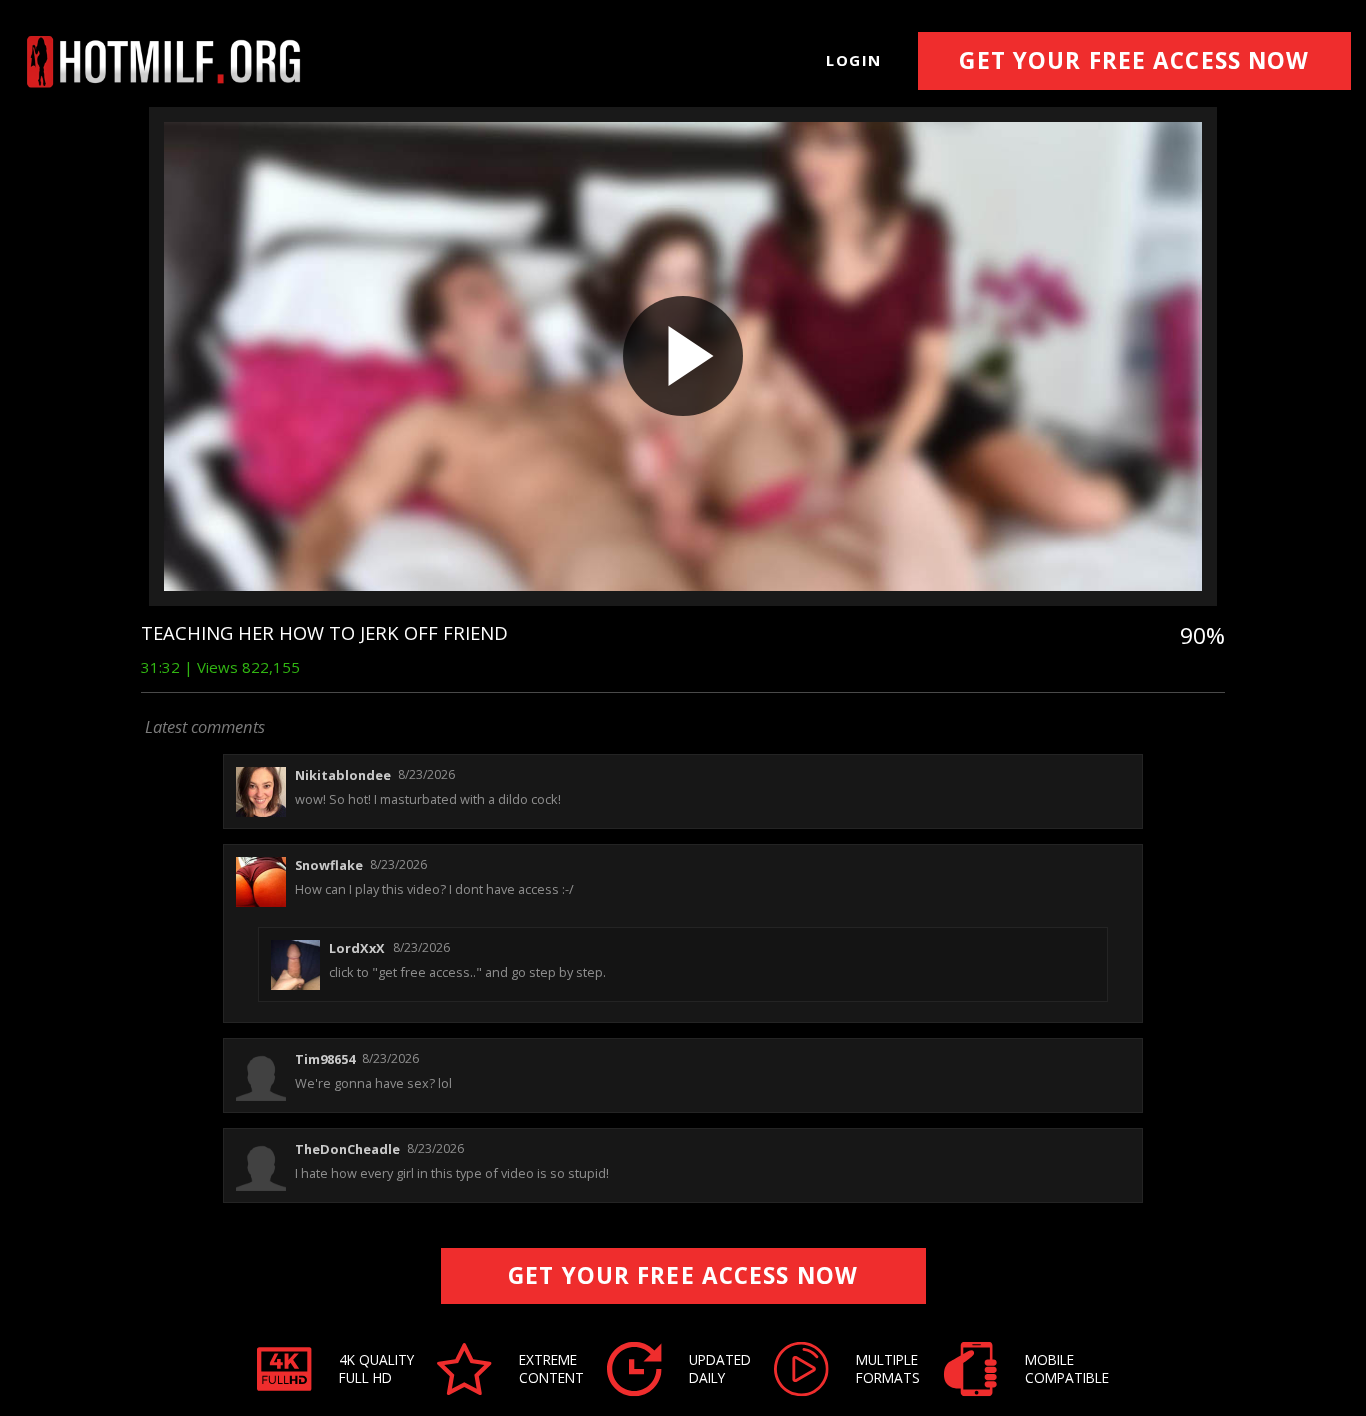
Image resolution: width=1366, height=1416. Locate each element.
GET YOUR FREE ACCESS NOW (1134, 60)
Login (854, 60)
